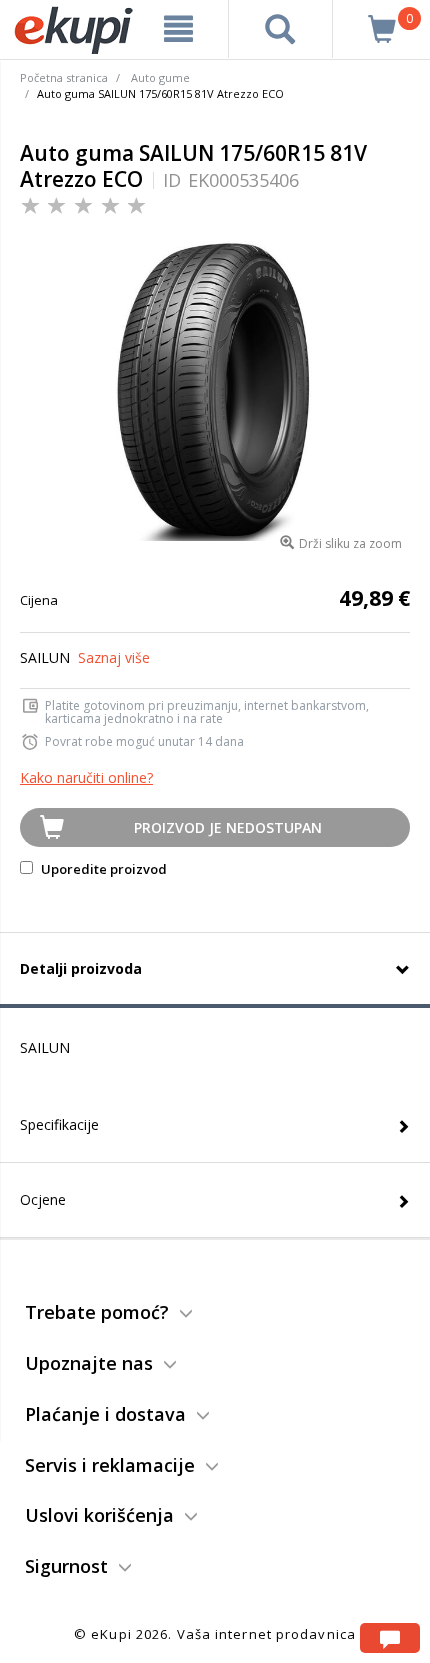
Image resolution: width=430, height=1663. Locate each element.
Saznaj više (114, 657)
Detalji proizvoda (81, 968)
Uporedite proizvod (102, 869)
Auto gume (160, 77)
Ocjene (43, 1199)
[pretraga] (280, 29)
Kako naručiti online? (86, 777)
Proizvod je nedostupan (228, 827)
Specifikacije (59, 1124)
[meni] (179, 29)
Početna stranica (64, 77)
